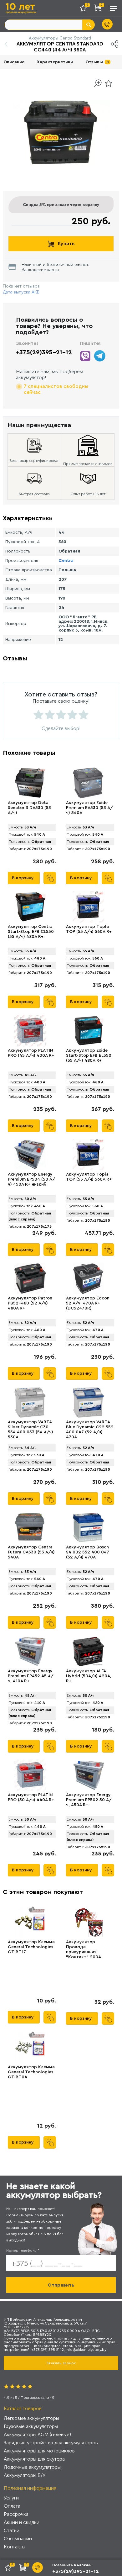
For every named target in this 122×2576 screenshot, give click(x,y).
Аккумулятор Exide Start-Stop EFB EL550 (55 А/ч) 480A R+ (89, 1055)
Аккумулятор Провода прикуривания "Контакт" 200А (84, 1949)
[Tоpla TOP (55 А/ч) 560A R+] (88, 907)
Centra (66, 561)
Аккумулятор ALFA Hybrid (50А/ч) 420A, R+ (89, 1676)
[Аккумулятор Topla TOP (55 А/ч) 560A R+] (88, 1155)
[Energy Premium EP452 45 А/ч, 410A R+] (30, 1651)
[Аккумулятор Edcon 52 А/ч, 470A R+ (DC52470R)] (88, 1278)
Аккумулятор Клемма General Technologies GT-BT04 (31, 2072)
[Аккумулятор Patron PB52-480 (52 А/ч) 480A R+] (30, 1278)
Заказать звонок (61, 2363)
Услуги (11, 2498)
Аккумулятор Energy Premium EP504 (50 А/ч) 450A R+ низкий (31, 1179)
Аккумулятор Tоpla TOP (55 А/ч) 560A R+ (89, 929)
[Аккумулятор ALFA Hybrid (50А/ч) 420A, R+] (88, 1651)
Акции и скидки (22, 2522)
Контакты (15, 2547)
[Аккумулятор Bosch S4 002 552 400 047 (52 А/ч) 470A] (88, 1527)
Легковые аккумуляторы (31, 2418)
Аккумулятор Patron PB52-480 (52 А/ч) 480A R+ (30, 1303)
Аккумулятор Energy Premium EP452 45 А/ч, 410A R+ (31, 1676)
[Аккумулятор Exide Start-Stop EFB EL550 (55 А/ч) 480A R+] (88, 1031)
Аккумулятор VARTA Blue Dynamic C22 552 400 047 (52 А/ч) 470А (90, 1430)
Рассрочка (16, 2514)
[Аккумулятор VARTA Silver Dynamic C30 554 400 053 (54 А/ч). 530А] (30, 1402)
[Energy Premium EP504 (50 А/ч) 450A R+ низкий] (30, 1155)
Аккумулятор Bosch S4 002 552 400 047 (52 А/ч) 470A (88, 1552)
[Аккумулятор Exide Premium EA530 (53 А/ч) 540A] (88, 783)
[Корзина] (99, 9)
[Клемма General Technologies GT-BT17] (30, 1922)
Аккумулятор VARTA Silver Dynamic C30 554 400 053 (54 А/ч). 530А (31, 1430)
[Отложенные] (85, 9)
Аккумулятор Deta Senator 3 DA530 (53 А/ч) (29, 808)
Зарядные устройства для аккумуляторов (51, 2443)
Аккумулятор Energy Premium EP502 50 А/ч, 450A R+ (89, 1800)
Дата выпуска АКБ (21, 292)
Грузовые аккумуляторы (31, 2426)
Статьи (12, 2530)
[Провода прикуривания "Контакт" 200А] (88, 1922)
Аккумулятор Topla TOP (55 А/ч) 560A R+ (89, 1177)
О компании (18, 2539)
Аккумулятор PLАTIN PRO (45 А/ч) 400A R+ (31, 1053)
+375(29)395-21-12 (44, 352)
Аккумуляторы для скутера (34, 2459)
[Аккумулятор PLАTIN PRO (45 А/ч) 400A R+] (30, 1031)
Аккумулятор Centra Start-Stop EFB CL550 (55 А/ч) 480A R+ (31, 932)
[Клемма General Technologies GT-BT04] (30, 2047)
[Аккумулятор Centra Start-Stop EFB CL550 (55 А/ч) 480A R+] (30, 907)
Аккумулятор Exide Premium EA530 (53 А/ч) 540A (89, 808)
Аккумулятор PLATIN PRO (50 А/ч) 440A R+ (31, 1797)
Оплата (12, 2506)
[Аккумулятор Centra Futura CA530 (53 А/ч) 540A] (30, 1527)
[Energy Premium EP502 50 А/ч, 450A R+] (88, 1775)
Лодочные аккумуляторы (32, 2467)
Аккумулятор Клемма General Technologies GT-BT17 (31, 1947)
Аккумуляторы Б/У (25, 2475)
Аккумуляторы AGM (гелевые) (37, 2434)
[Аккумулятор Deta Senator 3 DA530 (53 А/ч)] (30, 783)
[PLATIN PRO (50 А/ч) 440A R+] (30, 1775)
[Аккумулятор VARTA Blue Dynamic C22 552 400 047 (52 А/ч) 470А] (88, 1402)
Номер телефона (23, 2251)
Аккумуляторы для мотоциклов (39, 2451)
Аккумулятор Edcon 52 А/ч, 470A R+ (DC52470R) (88, 1303)
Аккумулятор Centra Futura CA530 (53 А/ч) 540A (31, 1552)
